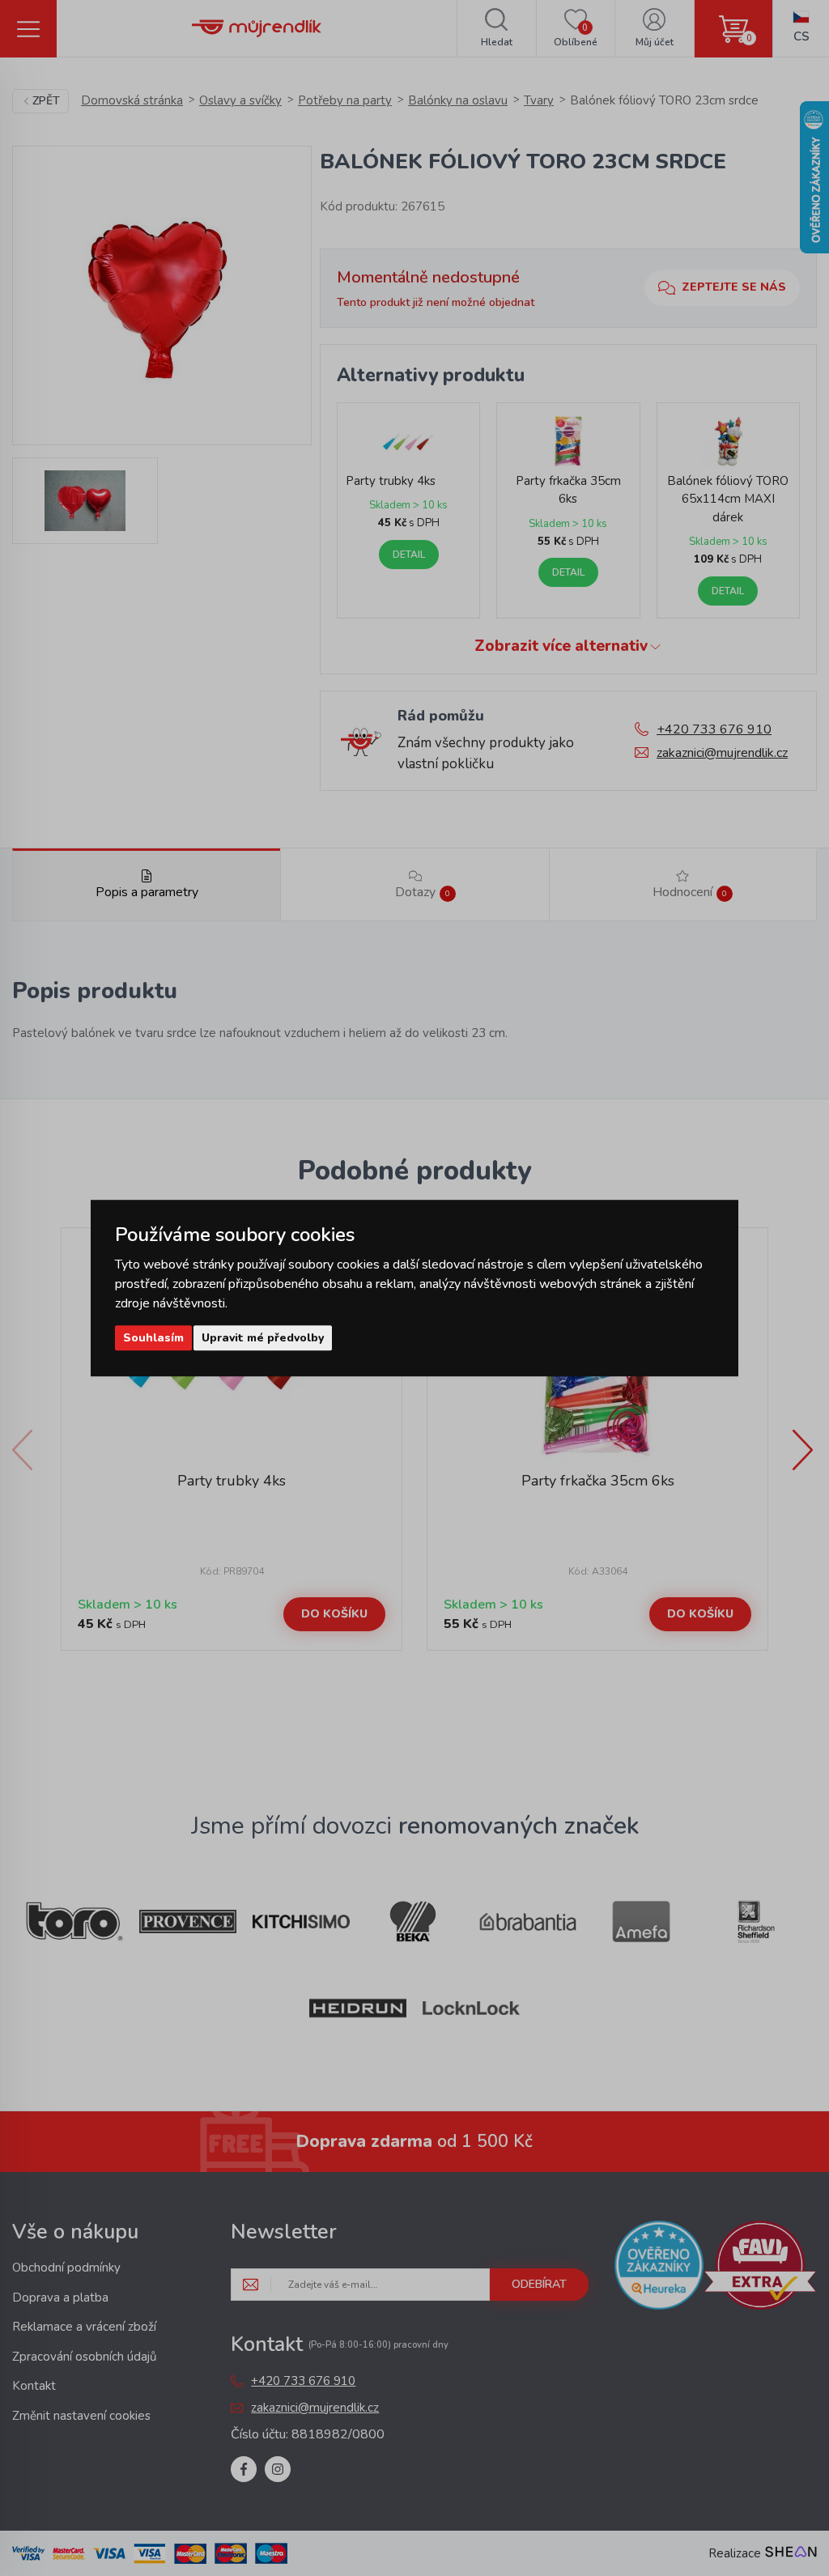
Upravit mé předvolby (263, 1338)
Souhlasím (153, 1338)
